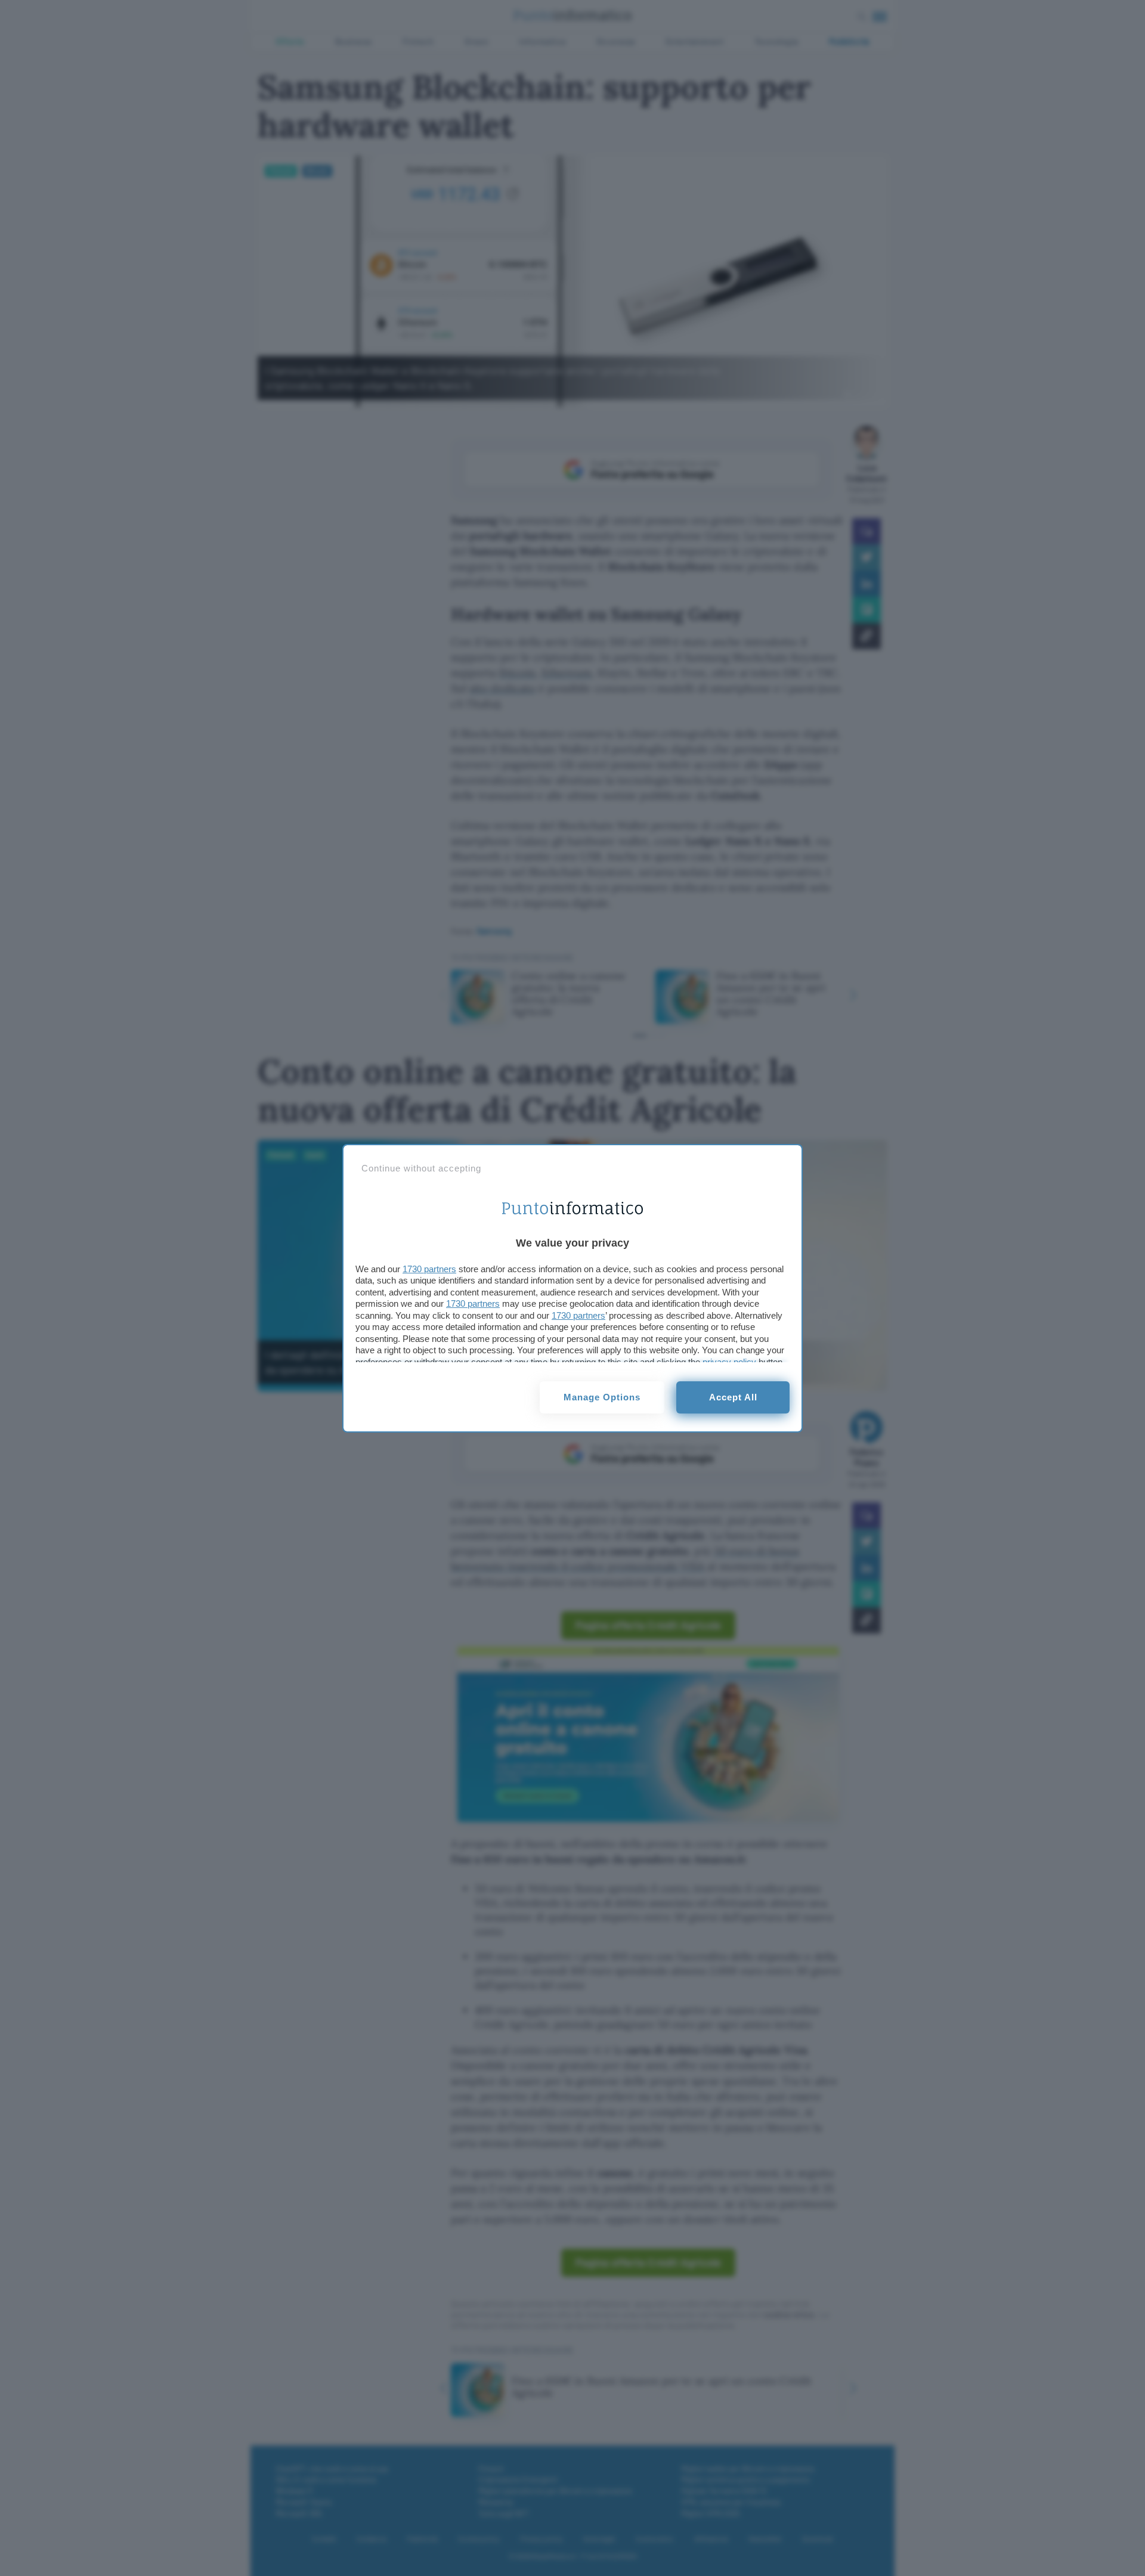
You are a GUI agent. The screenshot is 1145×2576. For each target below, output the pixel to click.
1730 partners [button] (429, 1269)
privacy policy (729, 1362)
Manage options (602, 1397)
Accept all (733, 1397)
